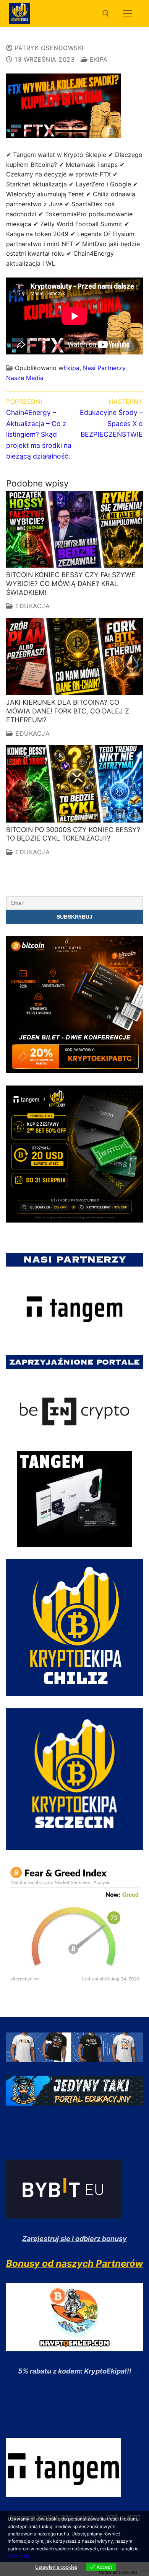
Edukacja (32, 606)
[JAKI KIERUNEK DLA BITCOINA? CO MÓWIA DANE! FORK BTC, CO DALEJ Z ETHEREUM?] (74, 657)
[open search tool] (106, 13)
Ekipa (98, 59)
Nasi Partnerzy (104, 368)
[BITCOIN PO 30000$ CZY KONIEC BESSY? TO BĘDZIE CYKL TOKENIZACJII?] (74, 784)
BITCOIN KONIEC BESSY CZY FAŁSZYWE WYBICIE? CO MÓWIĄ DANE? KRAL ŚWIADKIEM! (71, 584)
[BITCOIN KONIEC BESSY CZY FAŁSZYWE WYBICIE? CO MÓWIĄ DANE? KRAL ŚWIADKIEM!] (74, 529)
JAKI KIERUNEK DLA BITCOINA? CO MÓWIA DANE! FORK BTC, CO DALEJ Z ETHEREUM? (68, 711)
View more (19, 2556)
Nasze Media (25, 378)
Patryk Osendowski (48, 48)
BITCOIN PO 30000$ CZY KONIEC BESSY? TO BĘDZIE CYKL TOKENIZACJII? (73, 834)
